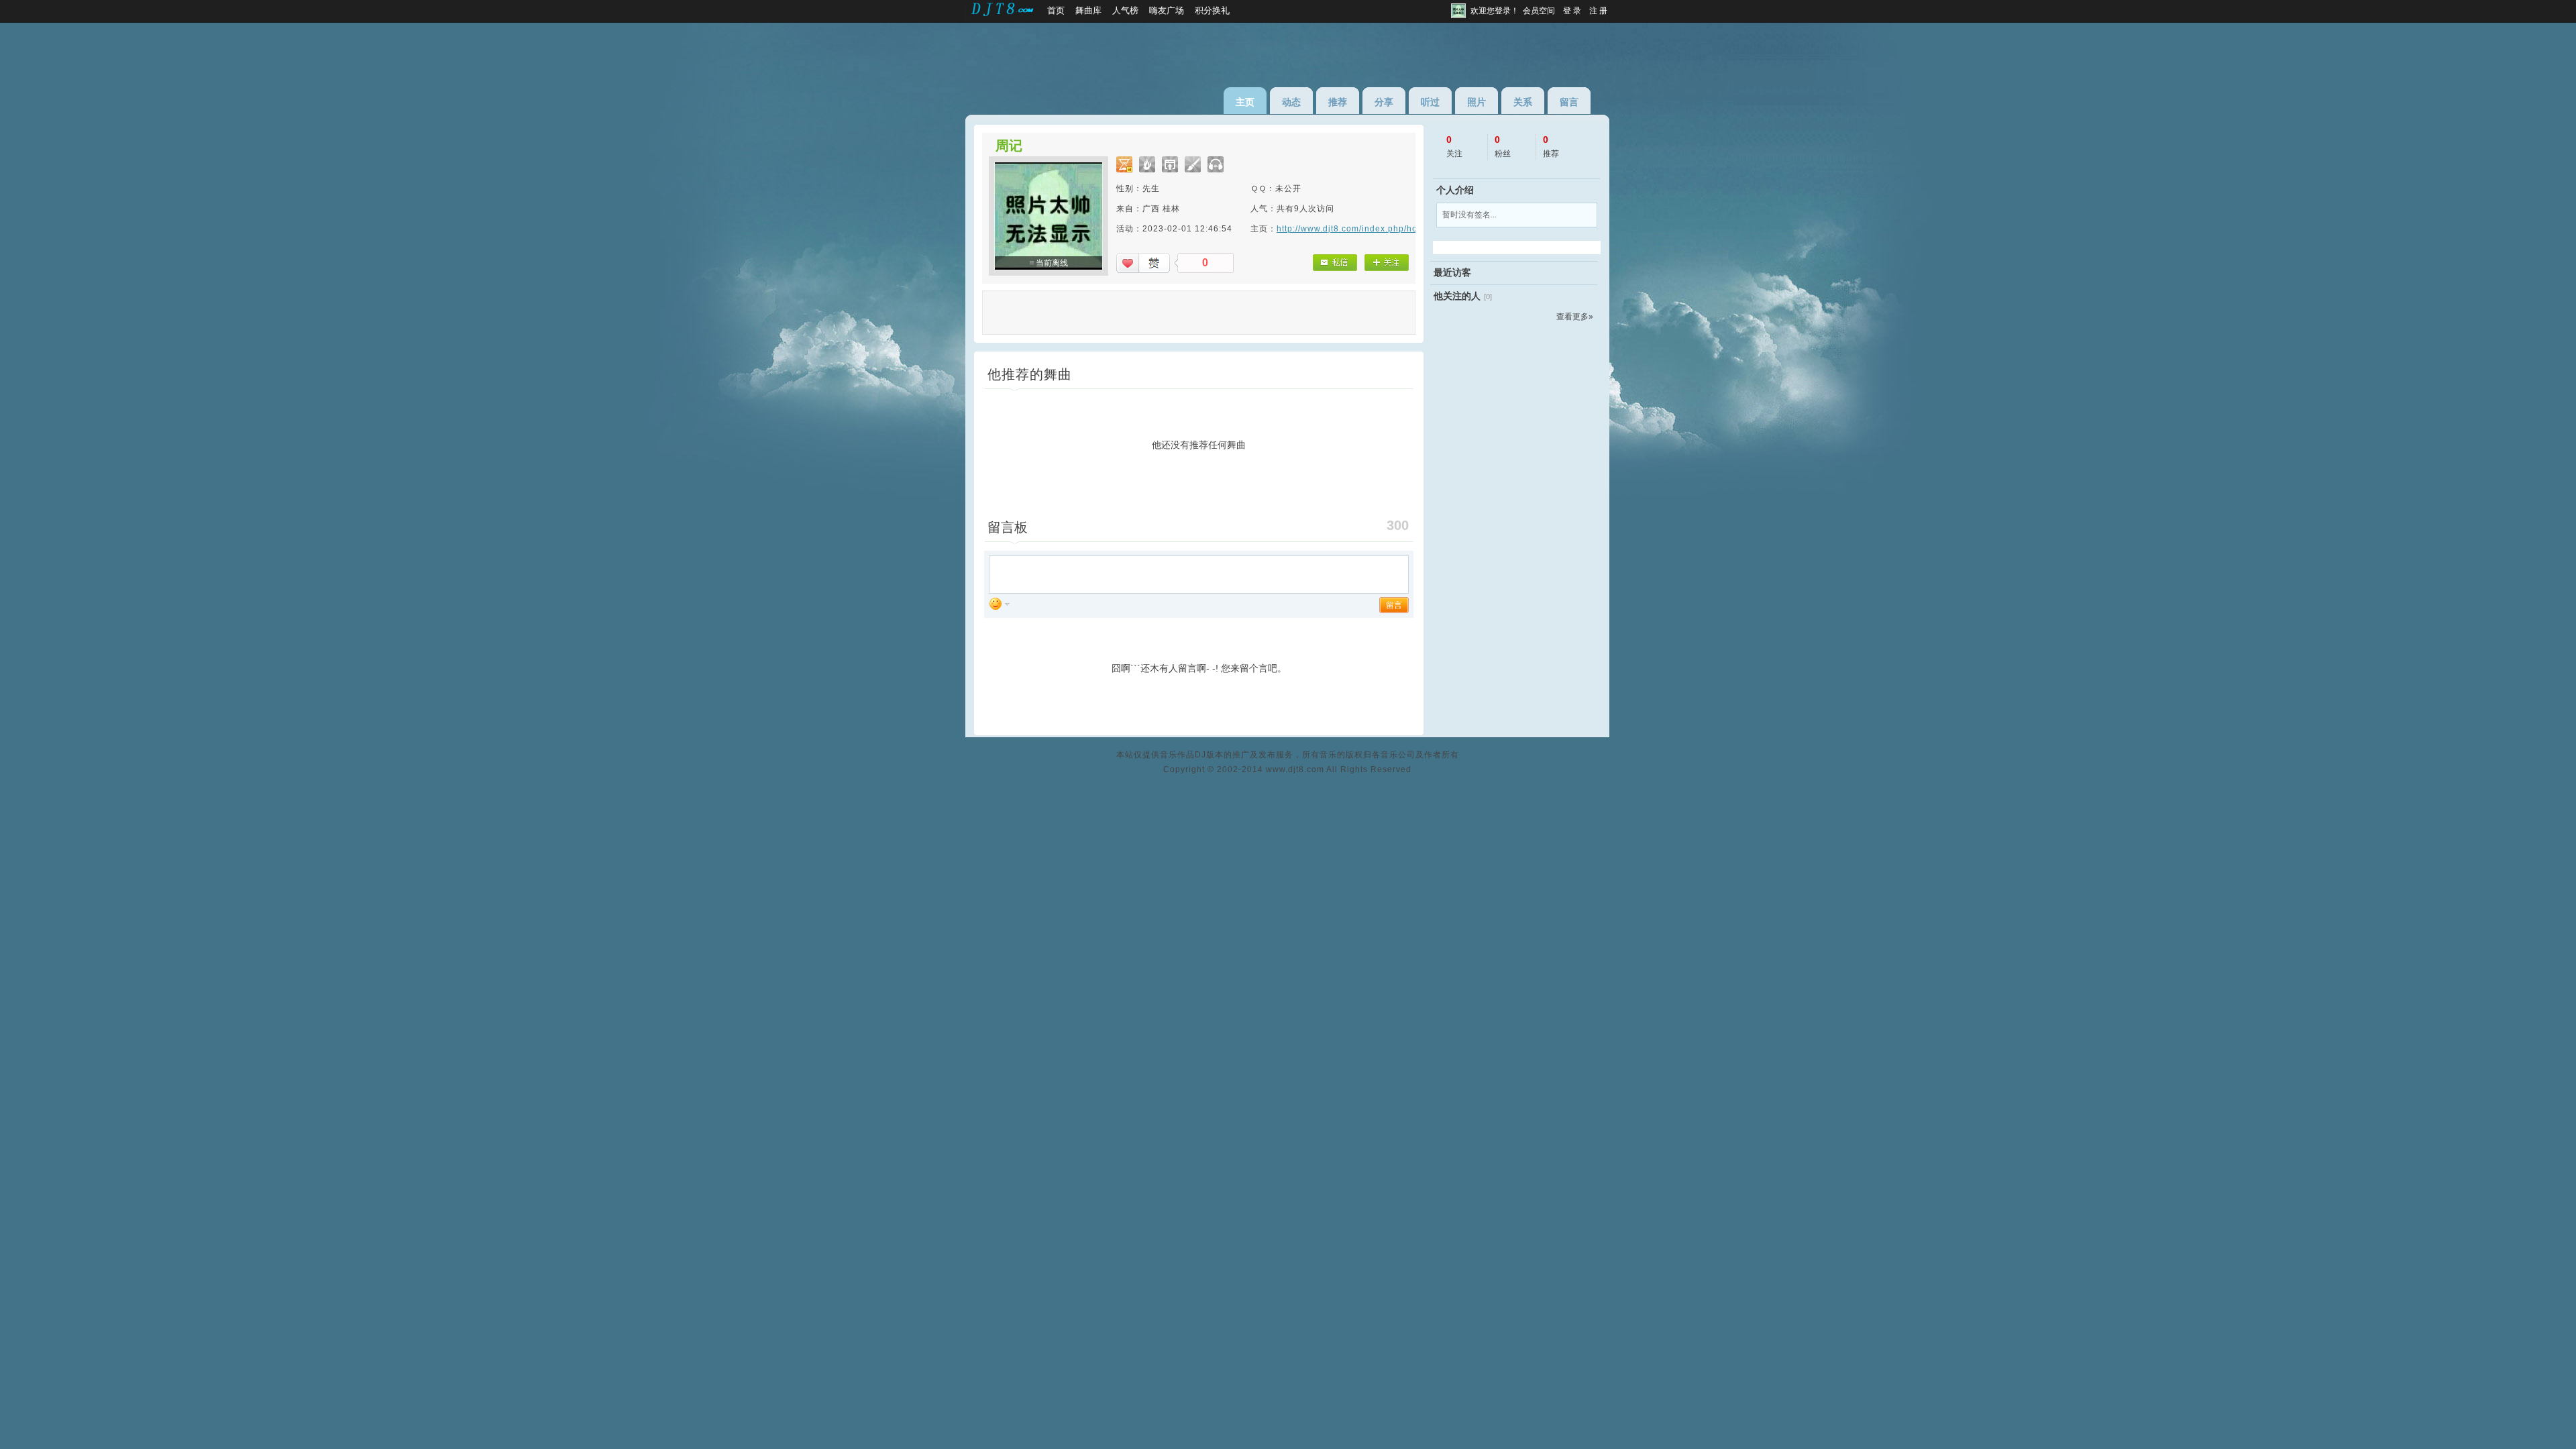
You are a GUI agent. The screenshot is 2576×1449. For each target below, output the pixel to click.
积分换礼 (1212, 10)
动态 (1291, 102)
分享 (1384, 102)
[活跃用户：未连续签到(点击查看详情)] (1193, 164)
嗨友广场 (1167, 10)
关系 (1523, 102)
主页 (1245, 102)
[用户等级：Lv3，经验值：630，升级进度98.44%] (1124, 164)
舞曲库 (1088, 10)
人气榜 (1125, 10)
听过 (1430, 102)
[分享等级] (1170, 164)
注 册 (1598, 11)
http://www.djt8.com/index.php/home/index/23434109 (1389, 229)
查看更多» (1575, 317)
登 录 (1572, 11)
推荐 (1338, 102)
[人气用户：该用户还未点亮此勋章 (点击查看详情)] (1147, 164)
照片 (1477, 102)
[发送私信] (1335, 263)
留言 (1569, 102)
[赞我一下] (1143, 263)
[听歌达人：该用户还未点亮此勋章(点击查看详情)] (1216, 164)
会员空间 (1539, 11)
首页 (1056, 10)
